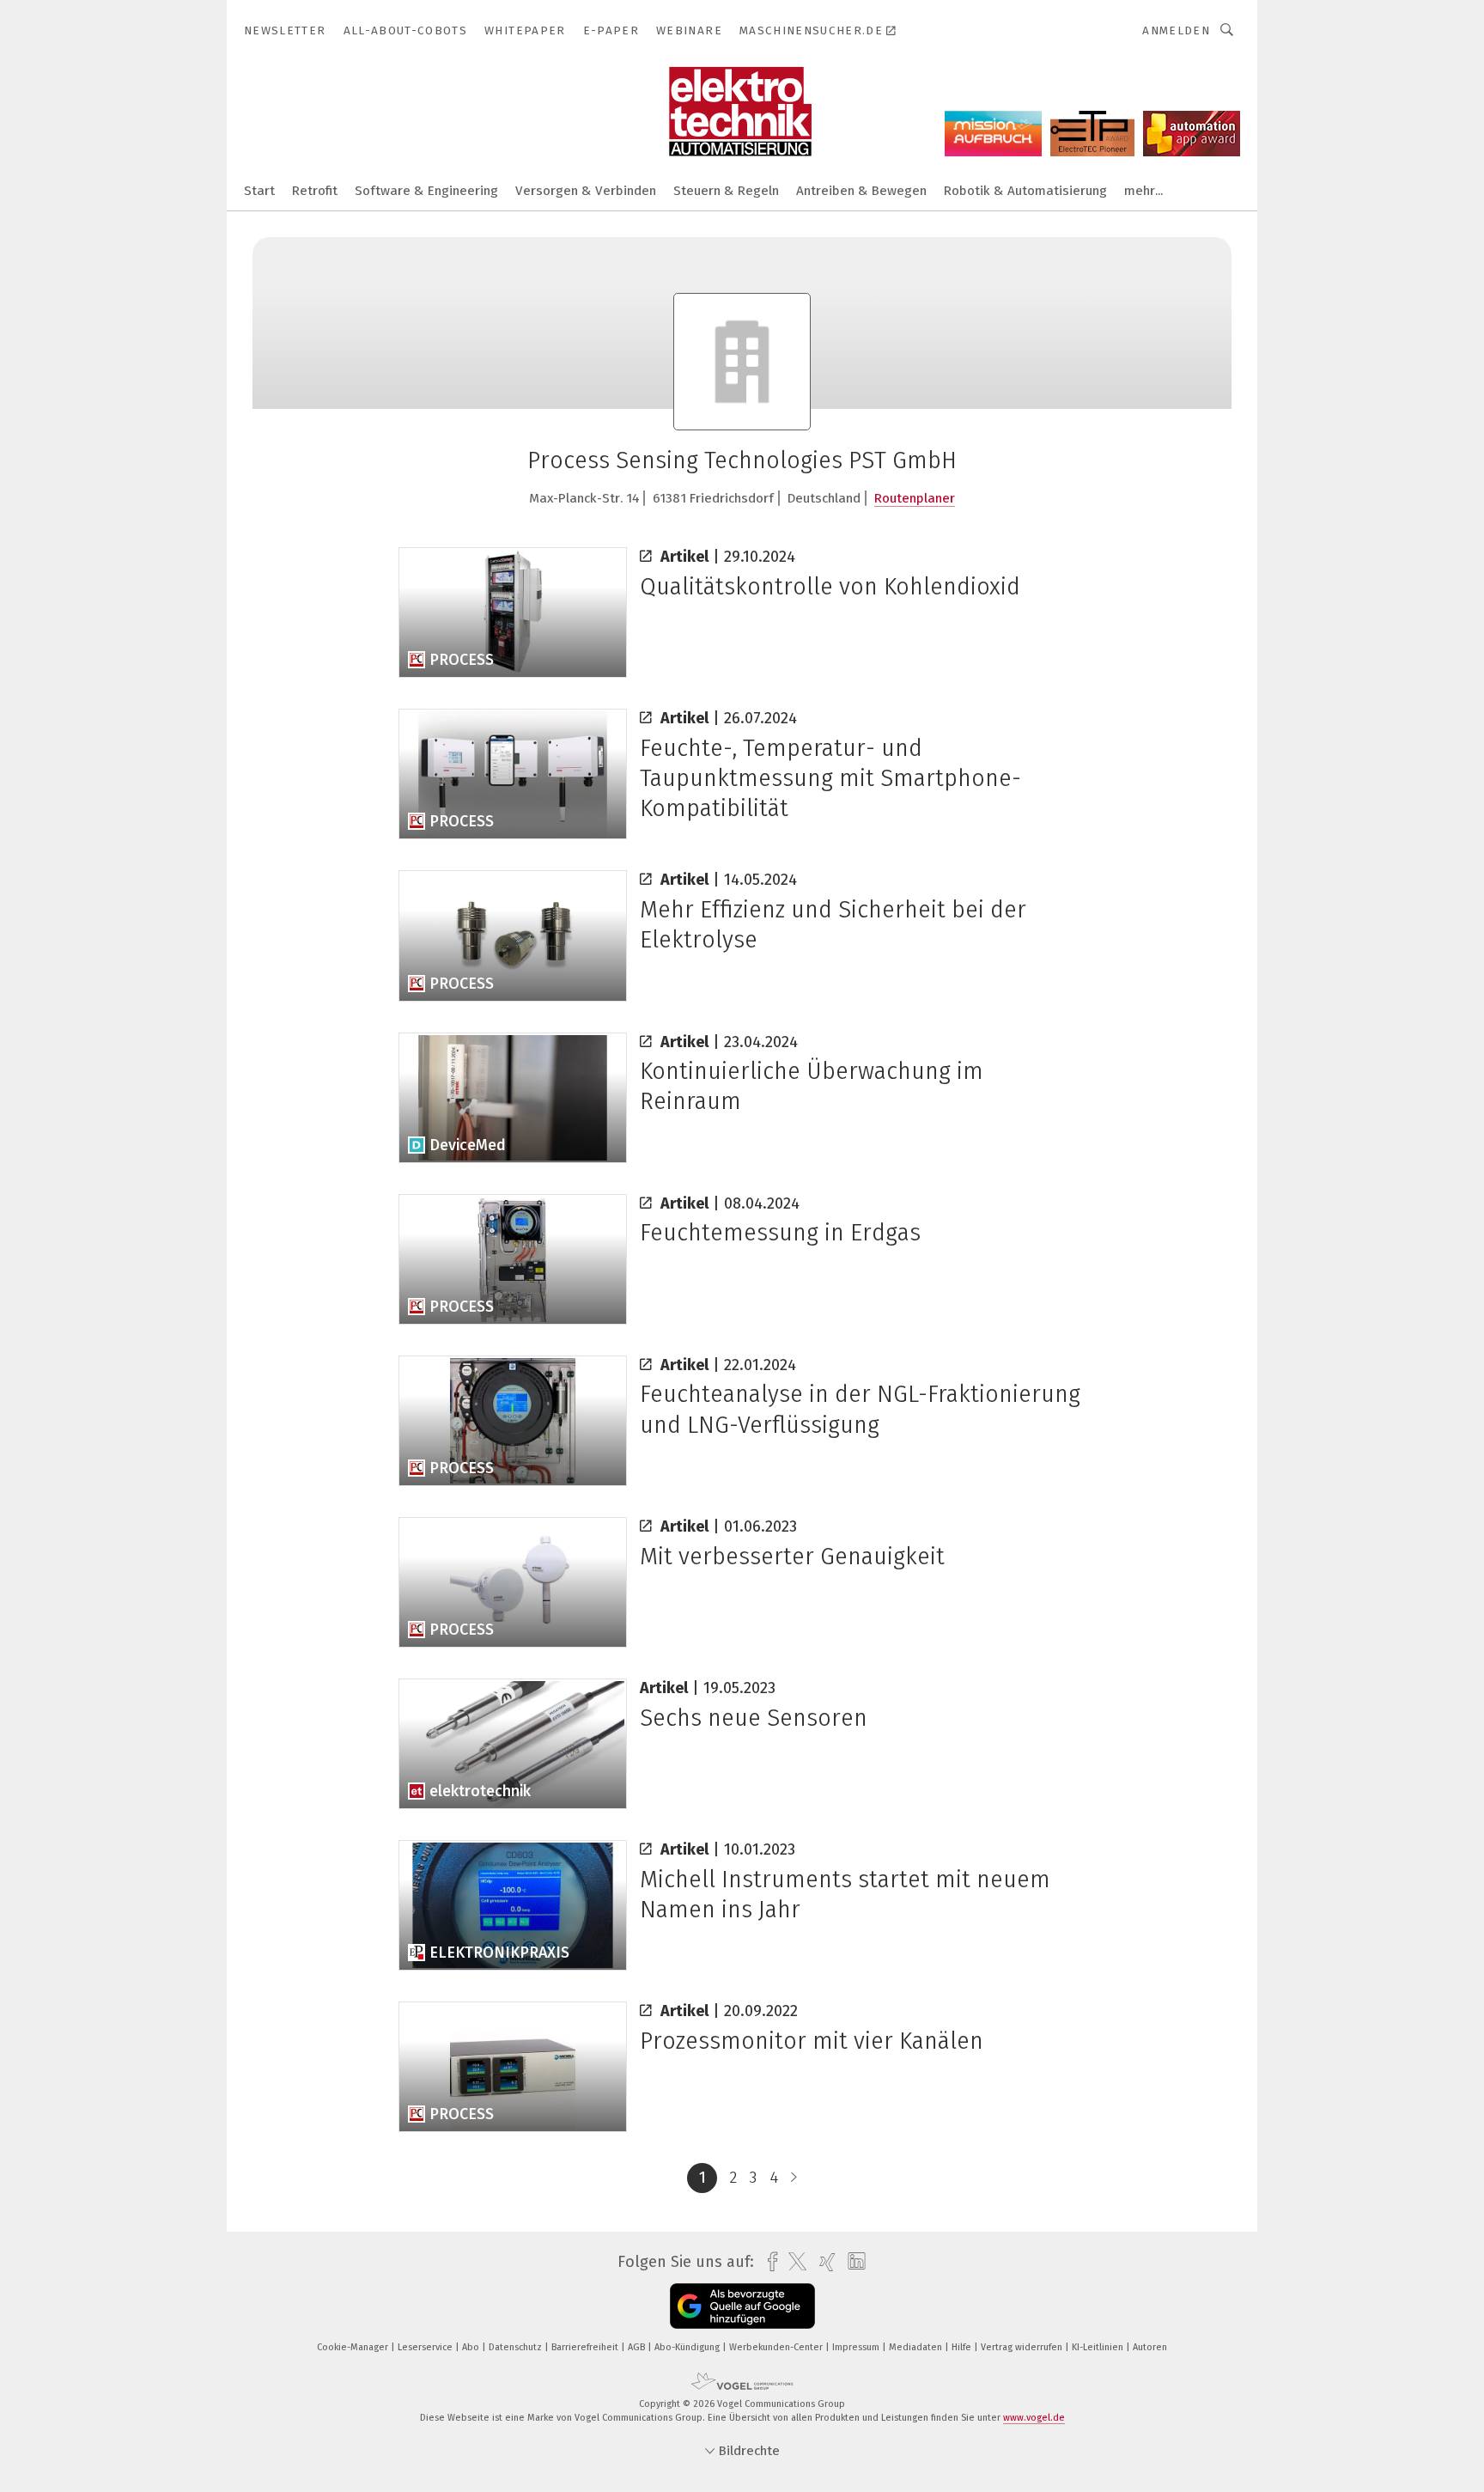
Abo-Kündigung (688, 2347)
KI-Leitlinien (1099, 2347)
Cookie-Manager (354, 2347)
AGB (638, 2347)
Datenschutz (517, 2347)
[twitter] (793, 2262)
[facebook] (768, 2262)
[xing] (823, 2262)
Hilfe (963, 2347)
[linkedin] (852, 2262)
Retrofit (315, 191)
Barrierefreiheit (586, 2347)
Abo (472, 2347)
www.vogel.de (1034, 2418)
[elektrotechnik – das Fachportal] (259, 189)
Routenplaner (915, 498)
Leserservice (426, 2347)
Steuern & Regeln (726, 191)
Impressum (857, 2347)
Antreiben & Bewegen (861, 191)
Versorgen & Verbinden (586, 191)
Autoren (1150, 2347)
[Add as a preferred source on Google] (742, 2306)
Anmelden (1176, 30)
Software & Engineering (426, 191)
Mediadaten (917, 2347)
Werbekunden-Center (777, 2347)
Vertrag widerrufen (1023, 2347)
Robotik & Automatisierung (1025, 191)
